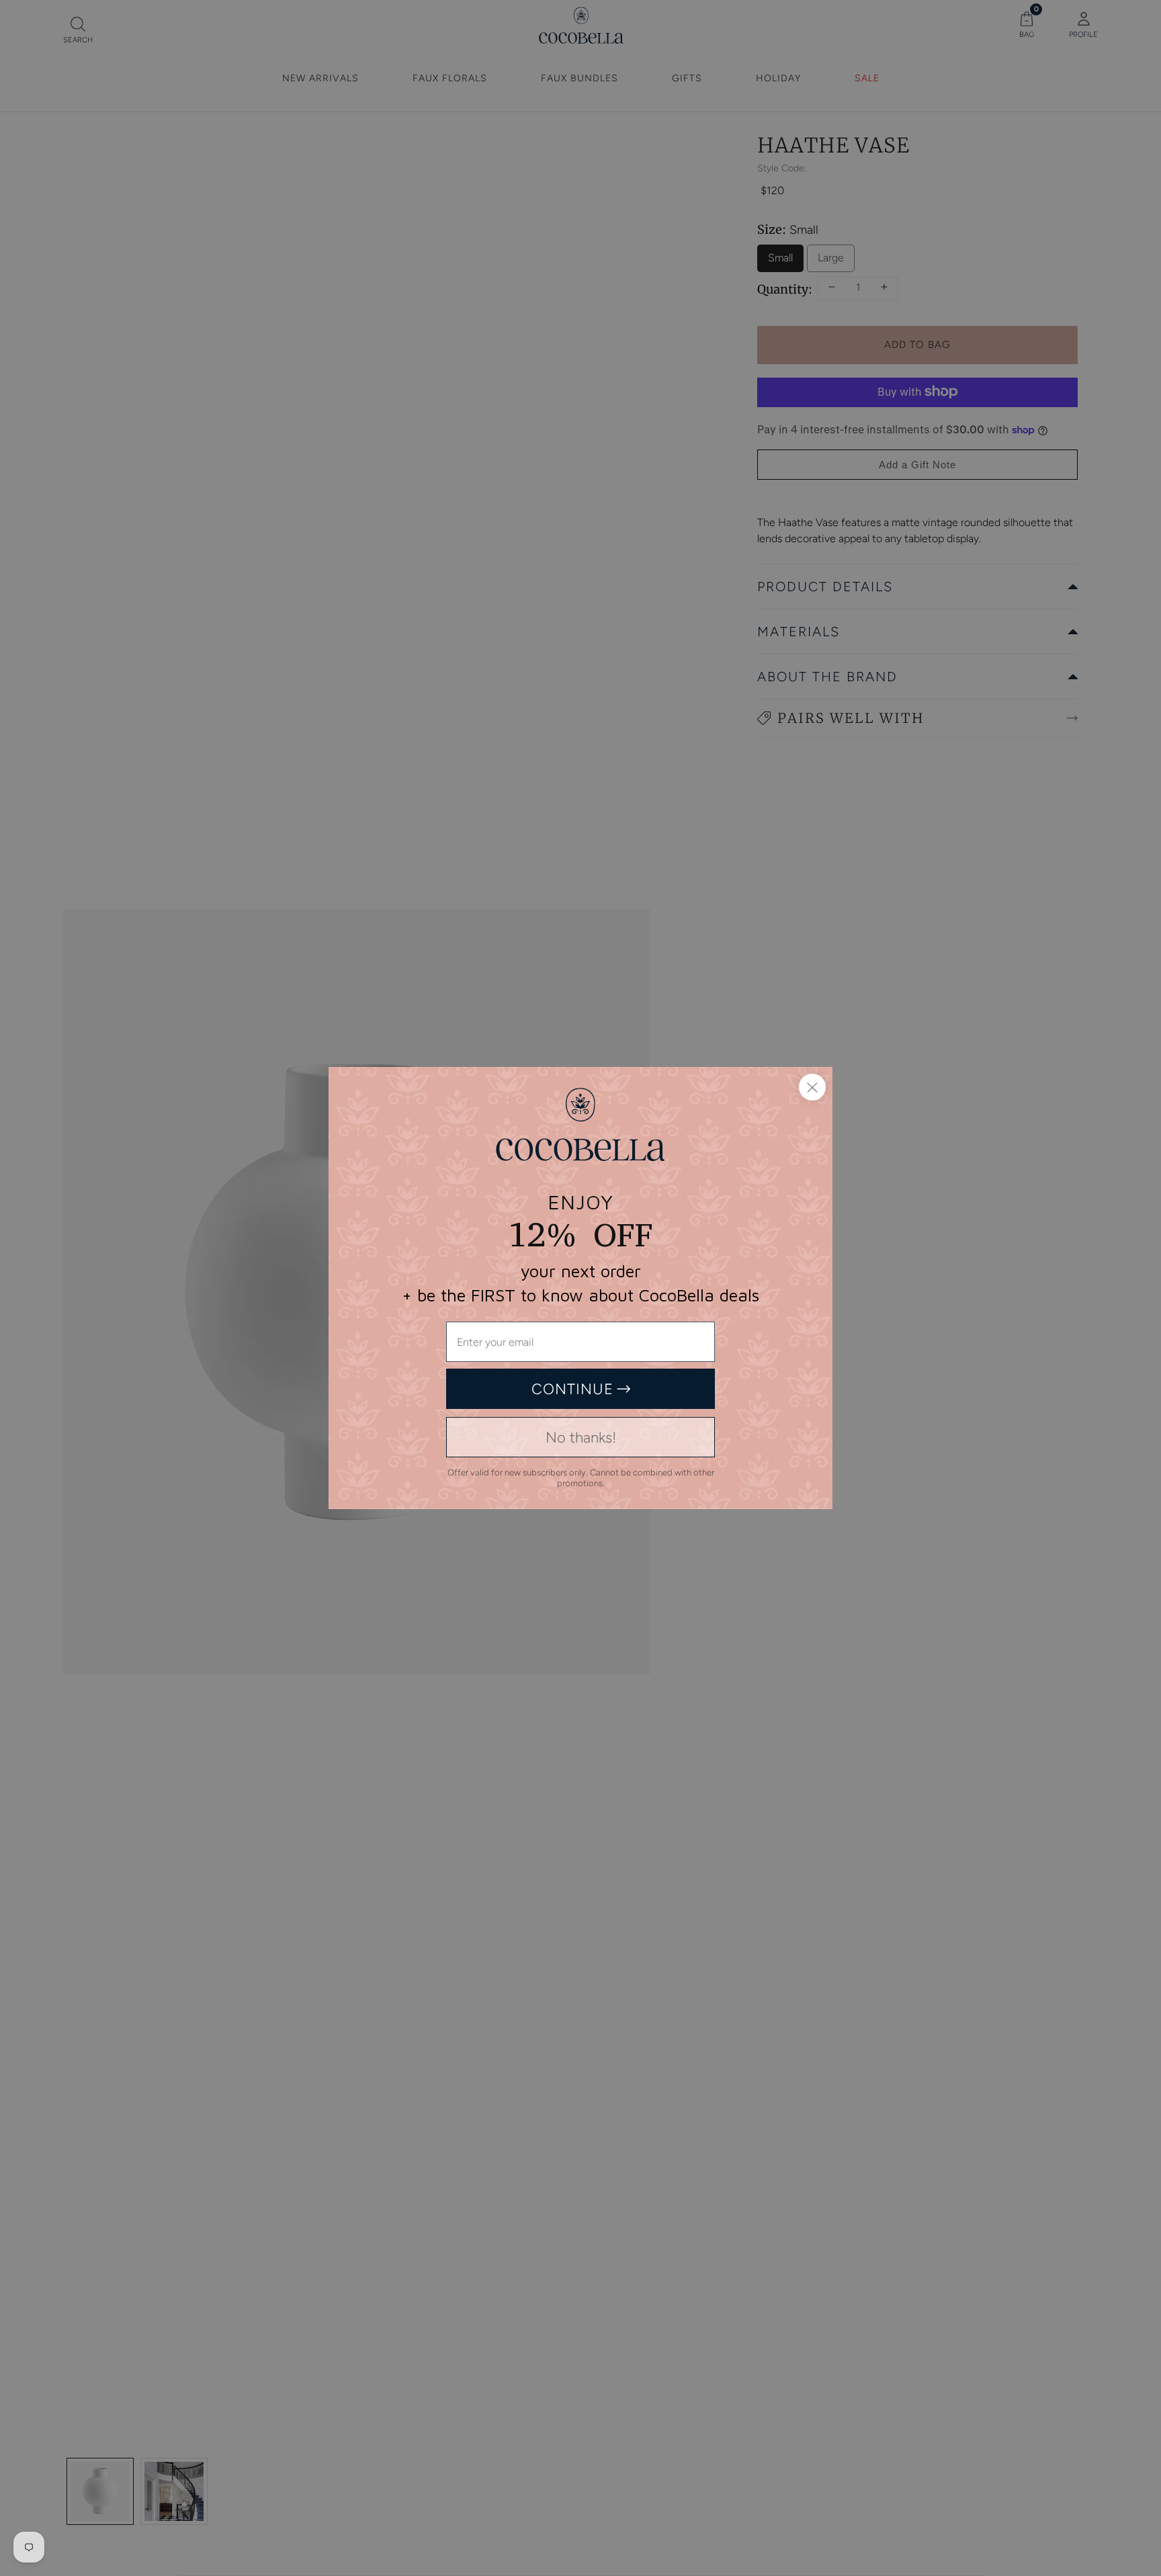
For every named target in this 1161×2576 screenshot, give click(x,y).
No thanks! (581, 1437)
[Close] (812, 1087)
